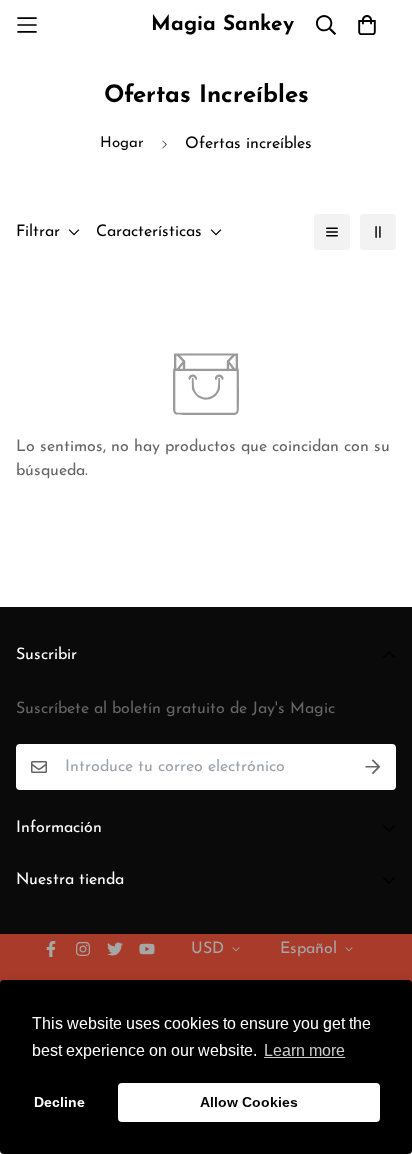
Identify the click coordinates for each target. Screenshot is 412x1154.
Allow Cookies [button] (249, 1102)
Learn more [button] (304, 1050)
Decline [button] (59, 1102)
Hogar (122, 143)
